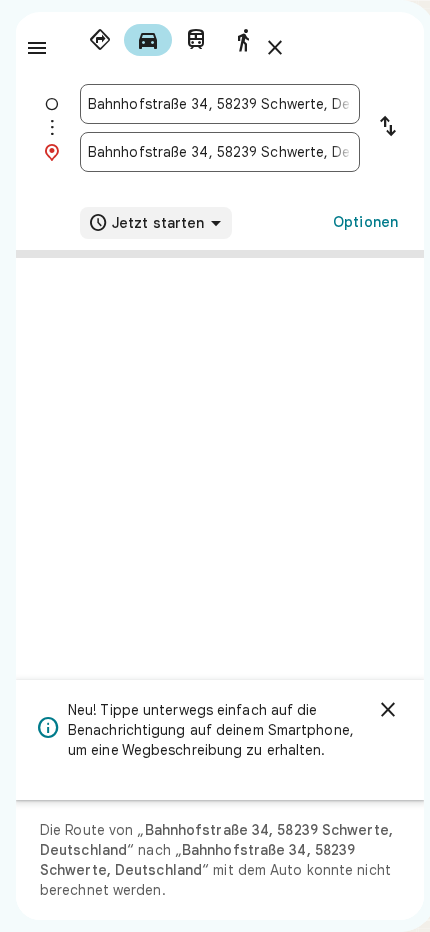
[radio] (100, 40)
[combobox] (220, 104)
